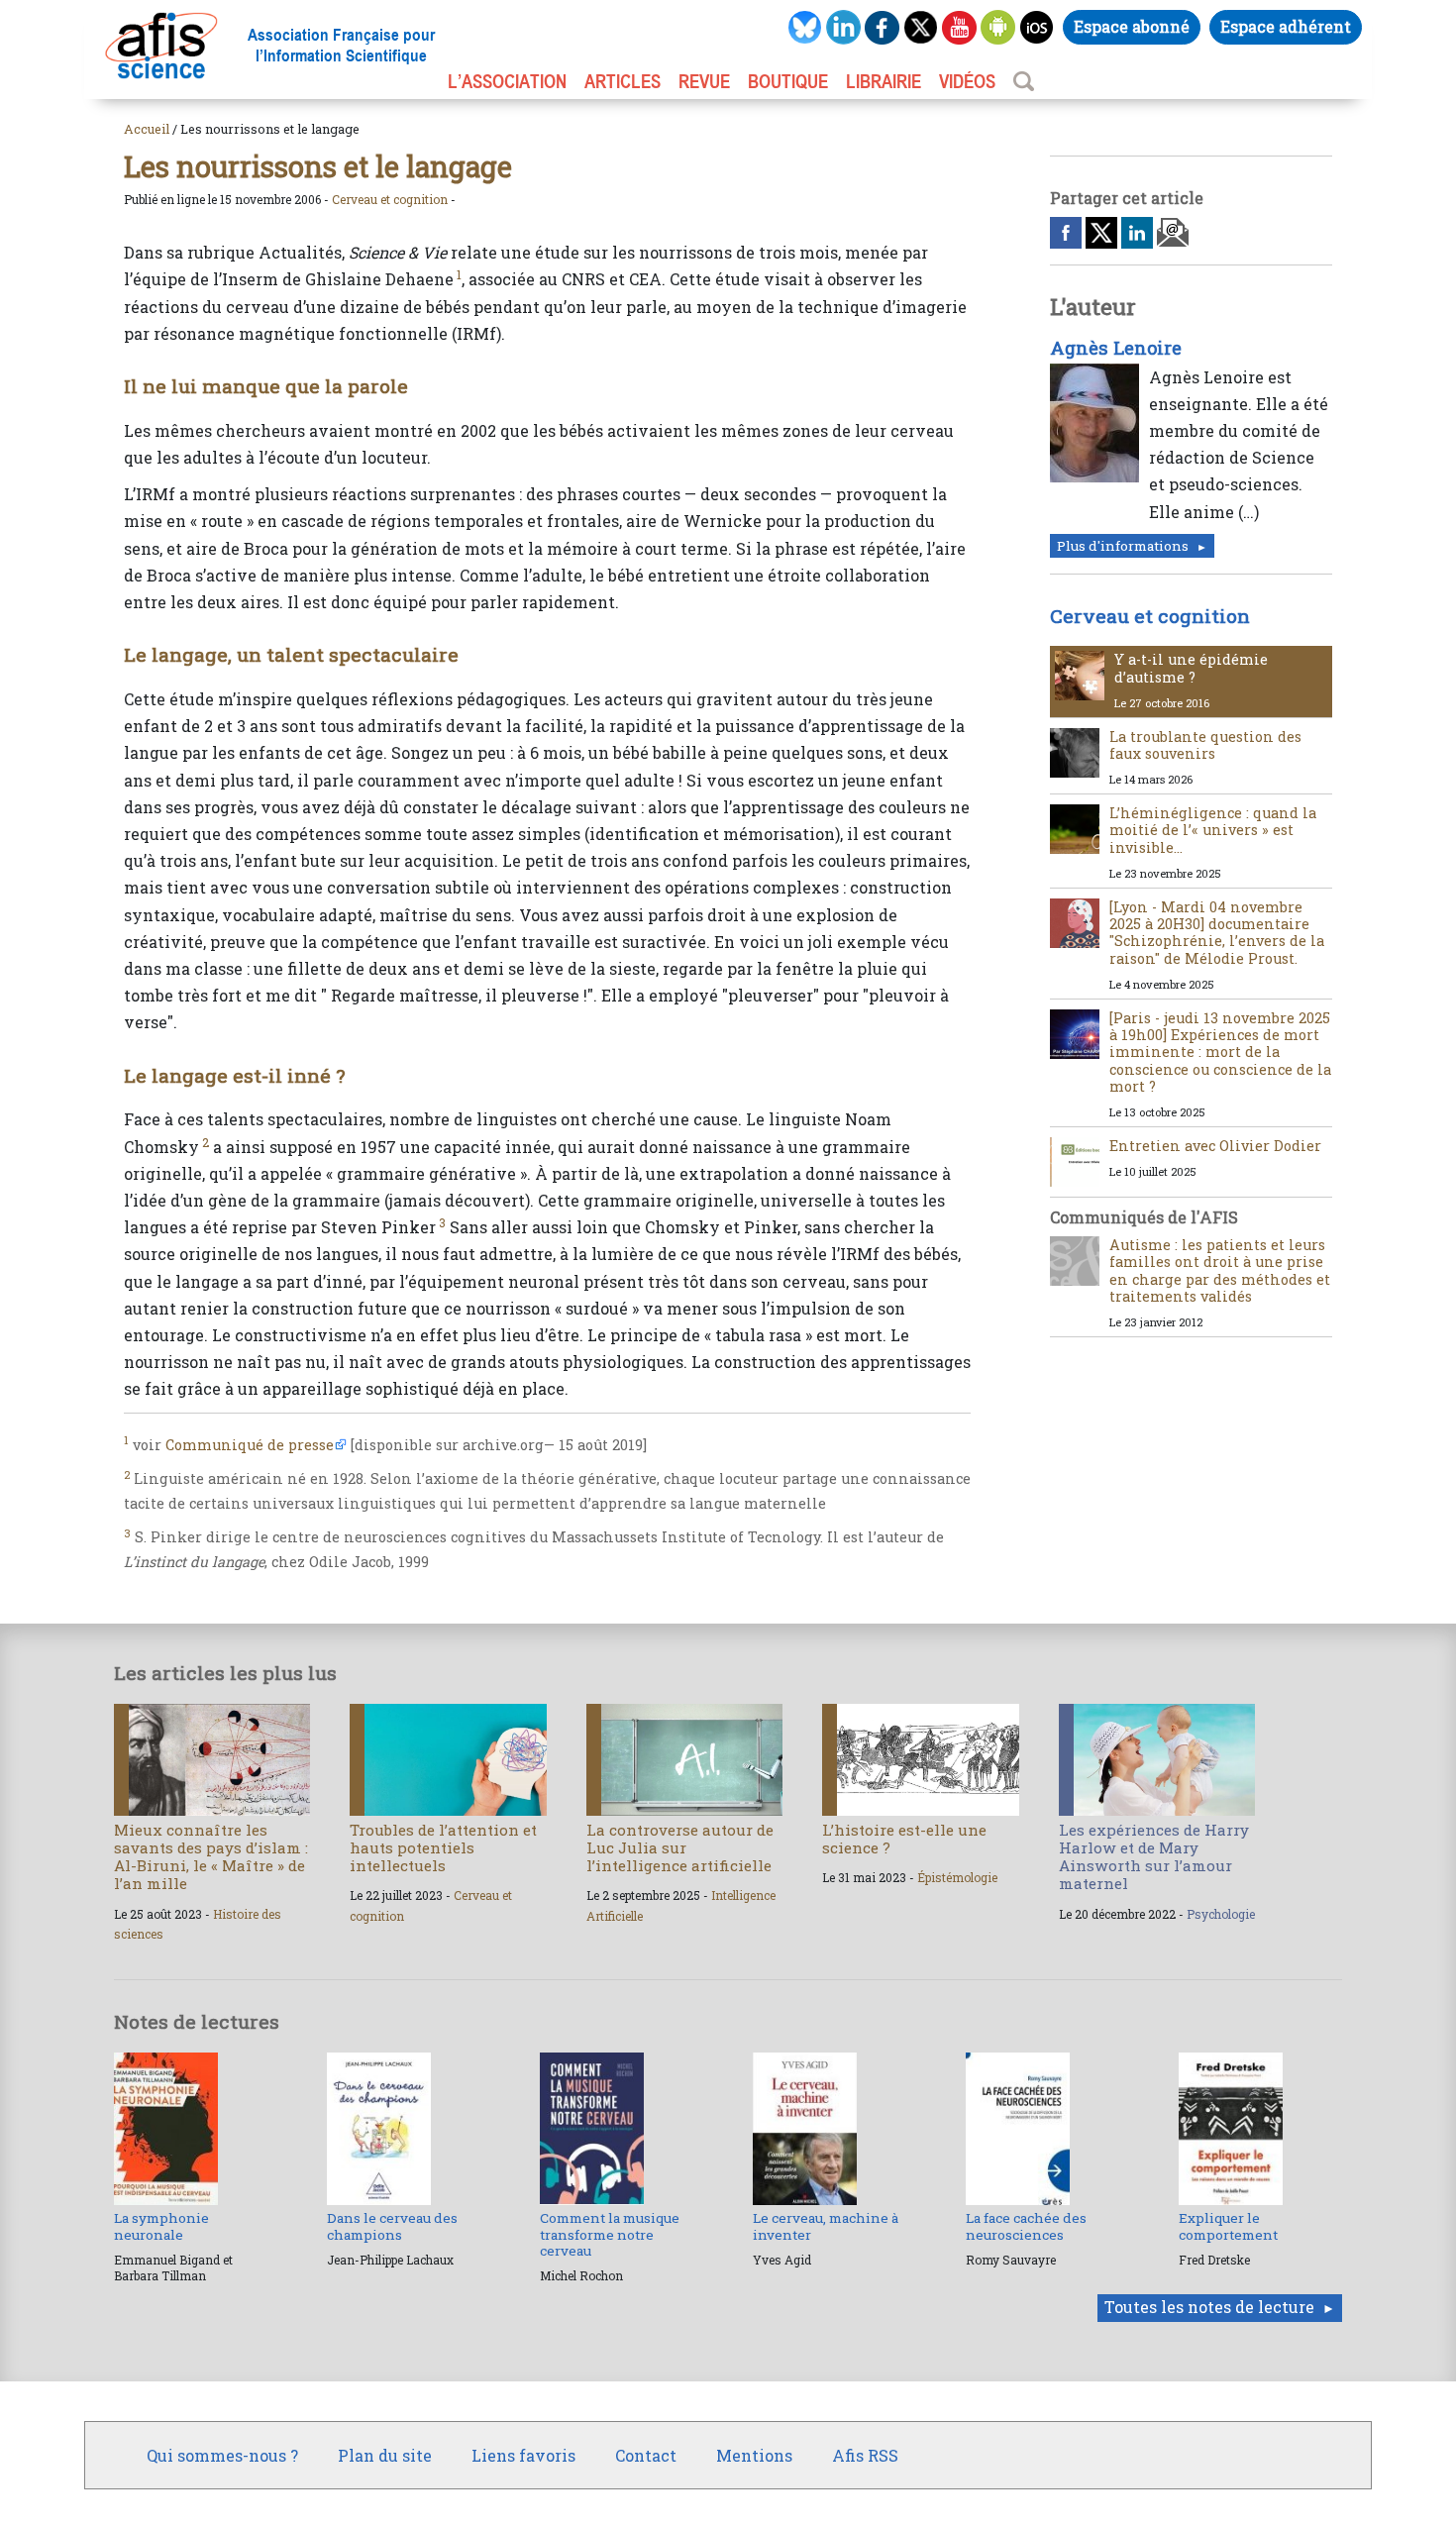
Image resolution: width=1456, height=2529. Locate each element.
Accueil (147, 129)
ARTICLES (623, 81)
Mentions (754, 2455)
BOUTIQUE (788, 81)
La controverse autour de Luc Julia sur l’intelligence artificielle (680, 1847)
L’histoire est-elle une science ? (904, 1839)
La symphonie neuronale (161, 2226)
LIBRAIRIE (884, 81)
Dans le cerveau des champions (392, 2226)
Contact (646, 2455)
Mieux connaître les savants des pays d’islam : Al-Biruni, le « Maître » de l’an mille (211, 1857)
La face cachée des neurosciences (1026, 2226)
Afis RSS (865, 2455)
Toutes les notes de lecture (1209, 2307)
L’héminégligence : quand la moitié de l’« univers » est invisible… (1213, 830)
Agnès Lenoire (1116, 348)
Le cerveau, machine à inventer (826, 2226)
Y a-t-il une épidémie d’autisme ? (1191, 668)
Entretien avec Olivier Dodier (1215, 1146)
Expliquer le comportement (1228, 2226)
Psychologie (1221, 1914)
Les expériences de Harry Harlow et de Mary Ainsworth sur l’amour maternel (1154, 1857)
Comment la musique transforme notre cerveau (610, 2234)
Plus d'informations (1123, 546)
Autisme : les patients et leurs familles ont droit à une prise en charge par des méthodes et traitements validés (1220, 1270)
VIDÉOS (967, 81)
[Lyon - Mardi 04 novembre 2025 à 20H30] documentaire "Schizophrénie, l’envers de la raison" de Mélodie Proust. (1217, 933)
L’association (507, 81)
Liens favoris (523, 2455)
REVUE (704, 81)
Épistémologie (957, 1877)
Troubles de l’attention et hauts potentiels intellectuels (443, 1847)
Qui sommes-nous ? (222, 2455)
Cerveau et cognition (390, 199)
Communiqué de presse (250, 1445)
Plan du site (385, 2455)
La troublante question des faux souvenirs (1205, 745)
